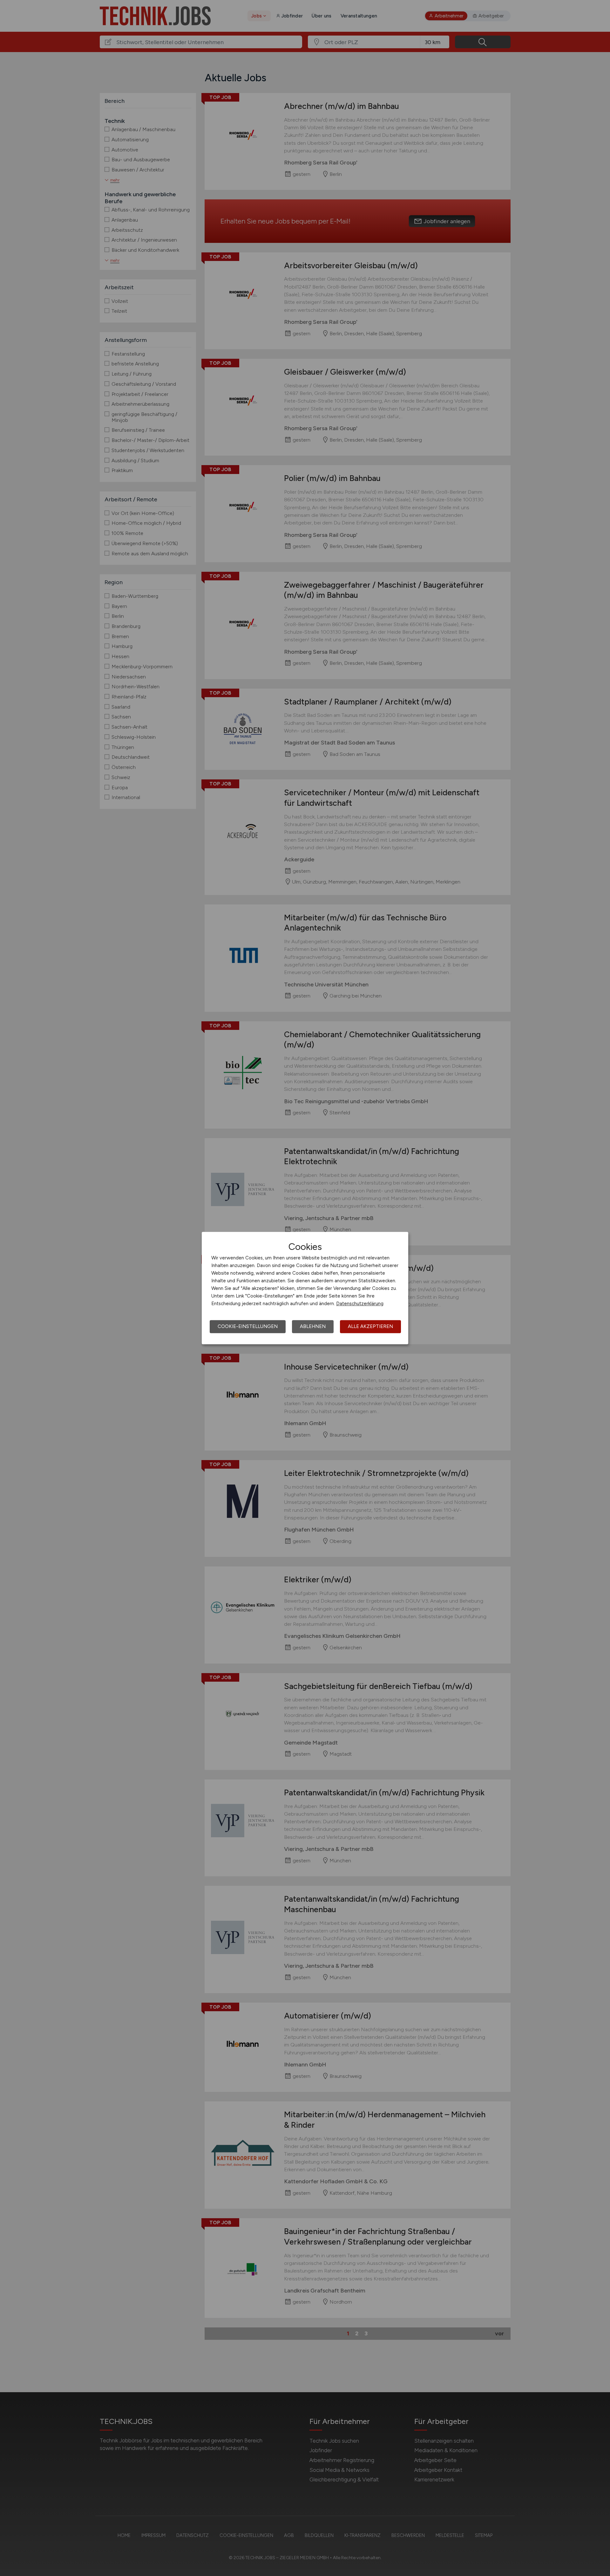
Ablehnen (313, 1326)
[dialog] (305, 1288)
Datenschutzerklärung (360, 1304)
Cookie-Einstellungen (248, 1326)
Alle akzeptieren (370, 1326)
